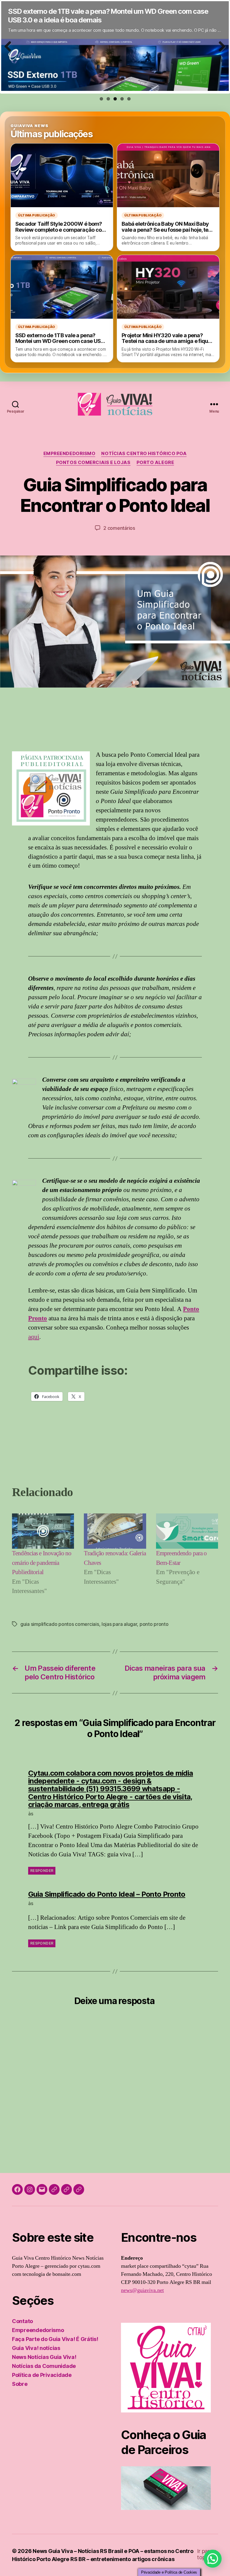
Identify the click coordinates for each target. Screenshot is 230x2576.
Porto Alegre (155, 463)
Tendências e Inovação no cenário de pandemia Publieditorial (42, 1563)
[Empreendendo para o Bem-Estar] (187, 1531)
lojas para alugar (119, 1624)
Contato (22, 2321)
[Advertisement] (115, 727)
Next (220, 53)
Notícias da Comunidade (44, 2366)
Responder (42, 1871)
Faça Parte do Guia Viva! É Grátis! (55, 2339)
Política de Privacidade (42, 2375)
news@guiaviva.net (142, 2290)
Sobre (20, 2384)
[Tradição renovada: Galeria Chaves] (115, 1531)
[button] (213, 2559)
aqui (34, 1337)
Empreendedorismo (69, 454)
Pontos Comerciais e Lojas (93, 463)
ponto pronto (154, 1624)
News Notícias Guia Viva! (44, 2357)
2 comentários (119, 528)
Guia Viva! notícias (36, 2348)
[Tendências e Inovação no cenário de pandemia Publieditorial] (43, 1531)
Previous (10, 53)
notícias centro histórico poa (144, 454)
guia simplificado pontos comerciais (60, 1624)
